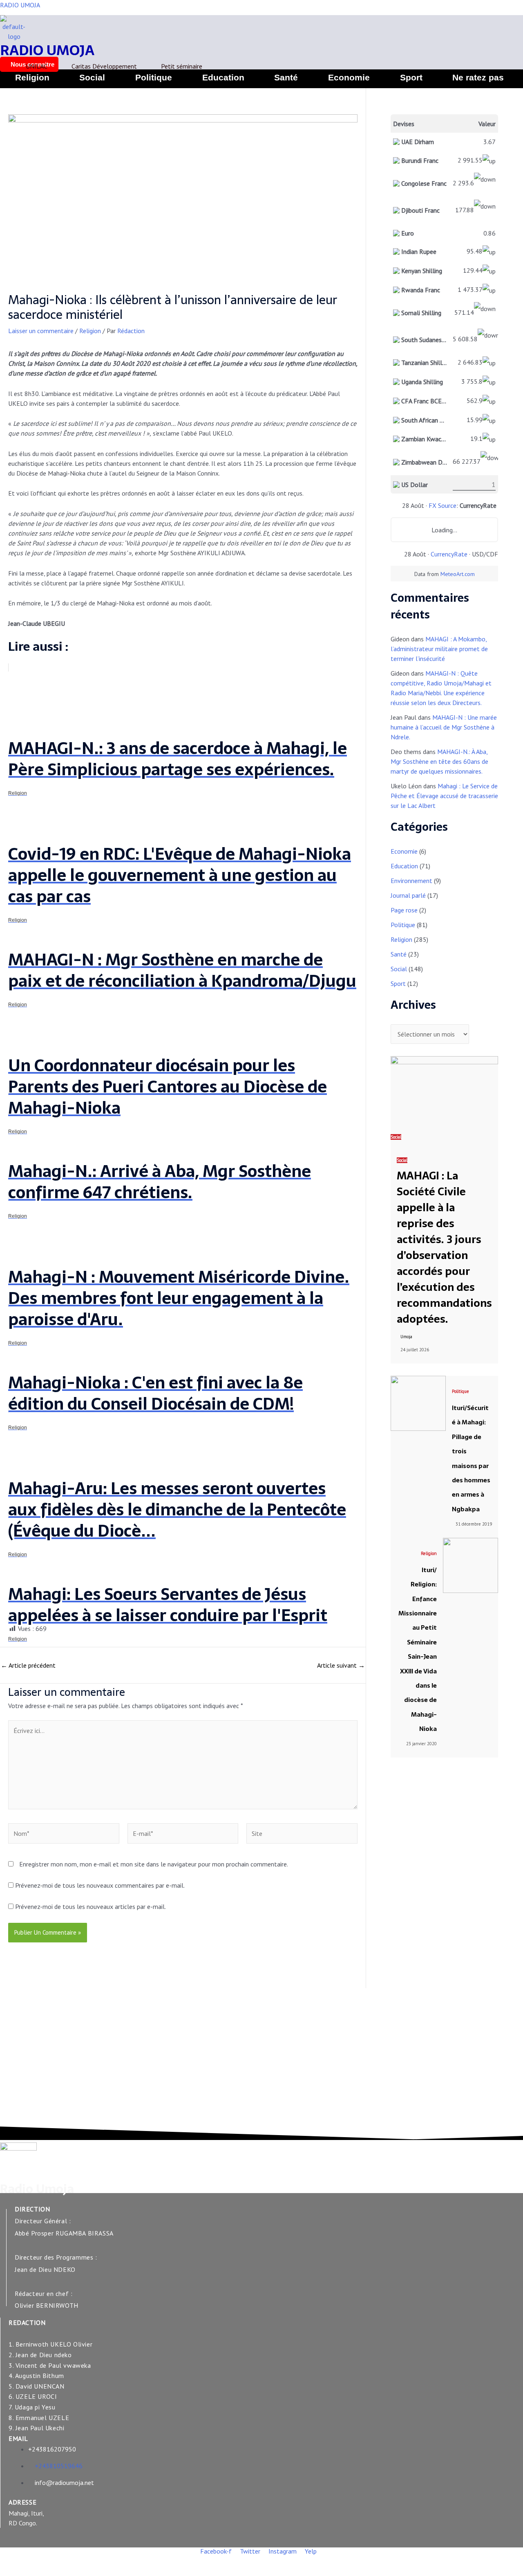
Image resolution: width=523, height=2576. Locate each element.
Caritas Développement (104, 66)
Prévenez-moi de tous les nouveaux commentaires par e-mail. (100, 1885)
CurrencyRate (449, 554)
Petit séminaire (182, 66)
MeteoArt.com (458, 574)
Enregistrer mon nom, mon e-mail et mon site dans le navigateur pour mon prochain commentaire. (154, 1864)
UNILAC (37, 66)
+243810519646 (59, 2466)
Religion (32, 77)
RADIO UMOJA (20, 5)
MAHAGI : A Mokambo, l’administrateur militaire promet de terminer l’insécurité (439, 649)
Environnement (411, 881)
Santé (286, 77)
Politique (154, 77)
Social (92, 77)
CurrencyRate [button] (478, 505)
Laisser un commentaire (41, 331)
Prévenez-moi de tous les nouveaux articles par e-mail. (91, 1906)
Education (223, 77)
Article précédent (28, 1665)
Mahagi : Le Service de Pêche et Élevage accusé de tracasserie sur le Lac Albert (444, 796)
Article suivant (341, 1665)
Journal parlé (408, 895)
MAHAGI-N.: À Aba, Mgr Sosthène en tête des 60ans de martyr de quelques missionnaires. (439, 761)
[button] (480, 77)
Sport (411, 77)
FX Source (443, 505)
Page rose (404, 910)
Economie (349, 77)
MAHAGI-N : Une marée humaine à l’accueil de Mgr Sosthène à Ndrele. (444, 727)
